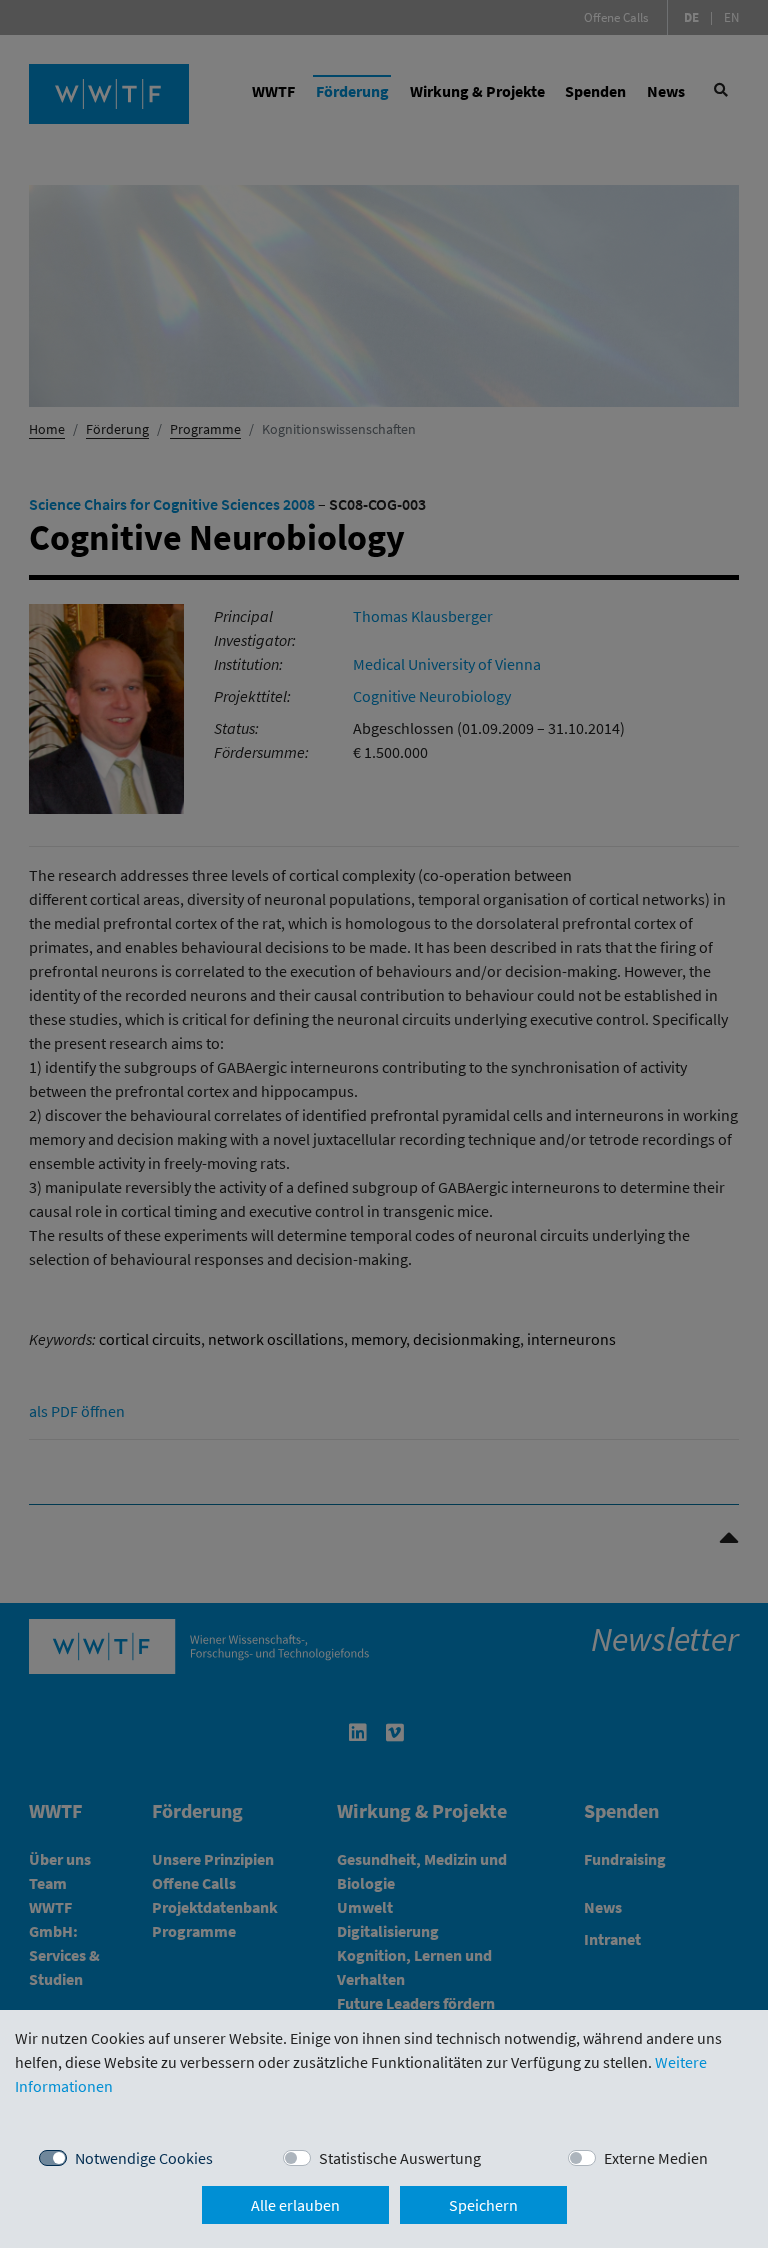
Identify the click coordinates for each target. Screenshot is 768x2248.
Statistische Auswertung (400, 2158)
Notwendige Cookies (144, 2158)
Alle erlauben (295, 2205)
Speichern (483, 2205)
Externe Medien (656, 2158)
